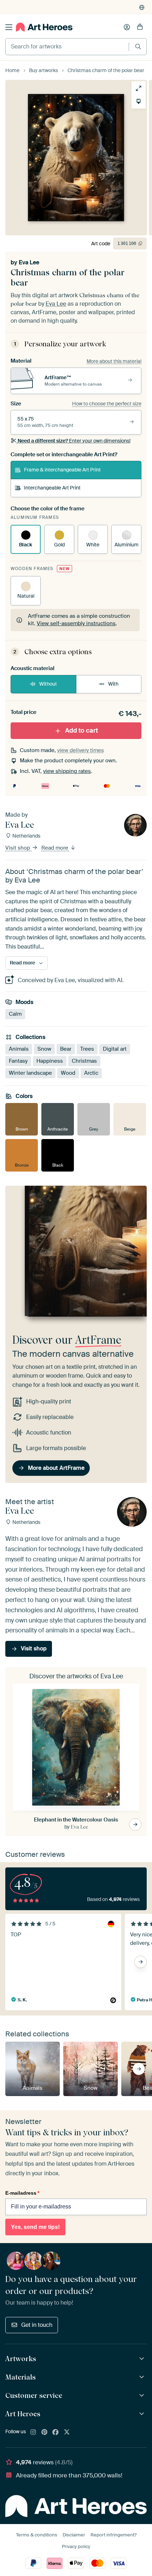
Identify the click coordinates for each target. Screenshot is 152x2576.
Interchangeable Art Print (52, 488)
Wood (68, 1073)
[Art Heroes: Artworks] (143, 2359)
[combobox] (67, 47)
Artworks (21, 2359)
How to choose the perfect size (107, 404)
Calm (15, 1014)
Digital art (115, 1049)
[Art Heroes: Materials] (143, 2377)
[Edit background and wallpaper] (139, 101)
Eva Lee (29, 262)
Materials (21, 2377)
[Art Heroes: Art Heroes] (143, 2414)
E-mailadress (22, 2193)
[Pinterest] (45, 2433)
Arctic (91, 1073)
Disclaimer (74, 2535)
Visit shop (18, 848)
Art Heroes (23, 2414)
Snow (44, 1049)
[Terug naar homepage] (44, 27)
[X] (67, 2433)
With (113, 684)
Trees (87, 1049)
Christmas (84, 1061)
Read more (55, 848)
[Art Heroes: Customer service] (143, 2396)
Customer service (34, 2395)
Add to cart (81, 730)
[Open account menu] (127, 27)
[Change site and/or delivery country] (142, 7)
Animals (19, 1049)
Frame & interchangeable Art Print (62, 470)
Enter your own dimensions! (74, 441)
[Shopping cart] (140, 27)
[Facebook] (55, 2433)
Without (48, 684)
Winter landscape (30, 1073)
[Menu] (9, 27)
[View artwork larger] (139, 88)
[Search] (138, 46)
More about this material (114, 361)
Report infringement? (113, 2535)
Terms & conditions (37, 2535)
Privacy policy (76, 2546)
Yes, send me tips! (35, 2227)
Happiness (50, 1061)
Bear (66, 1049)
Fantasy (18, 1061)
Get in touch (37, 2325)
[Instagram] (33, 2433)
